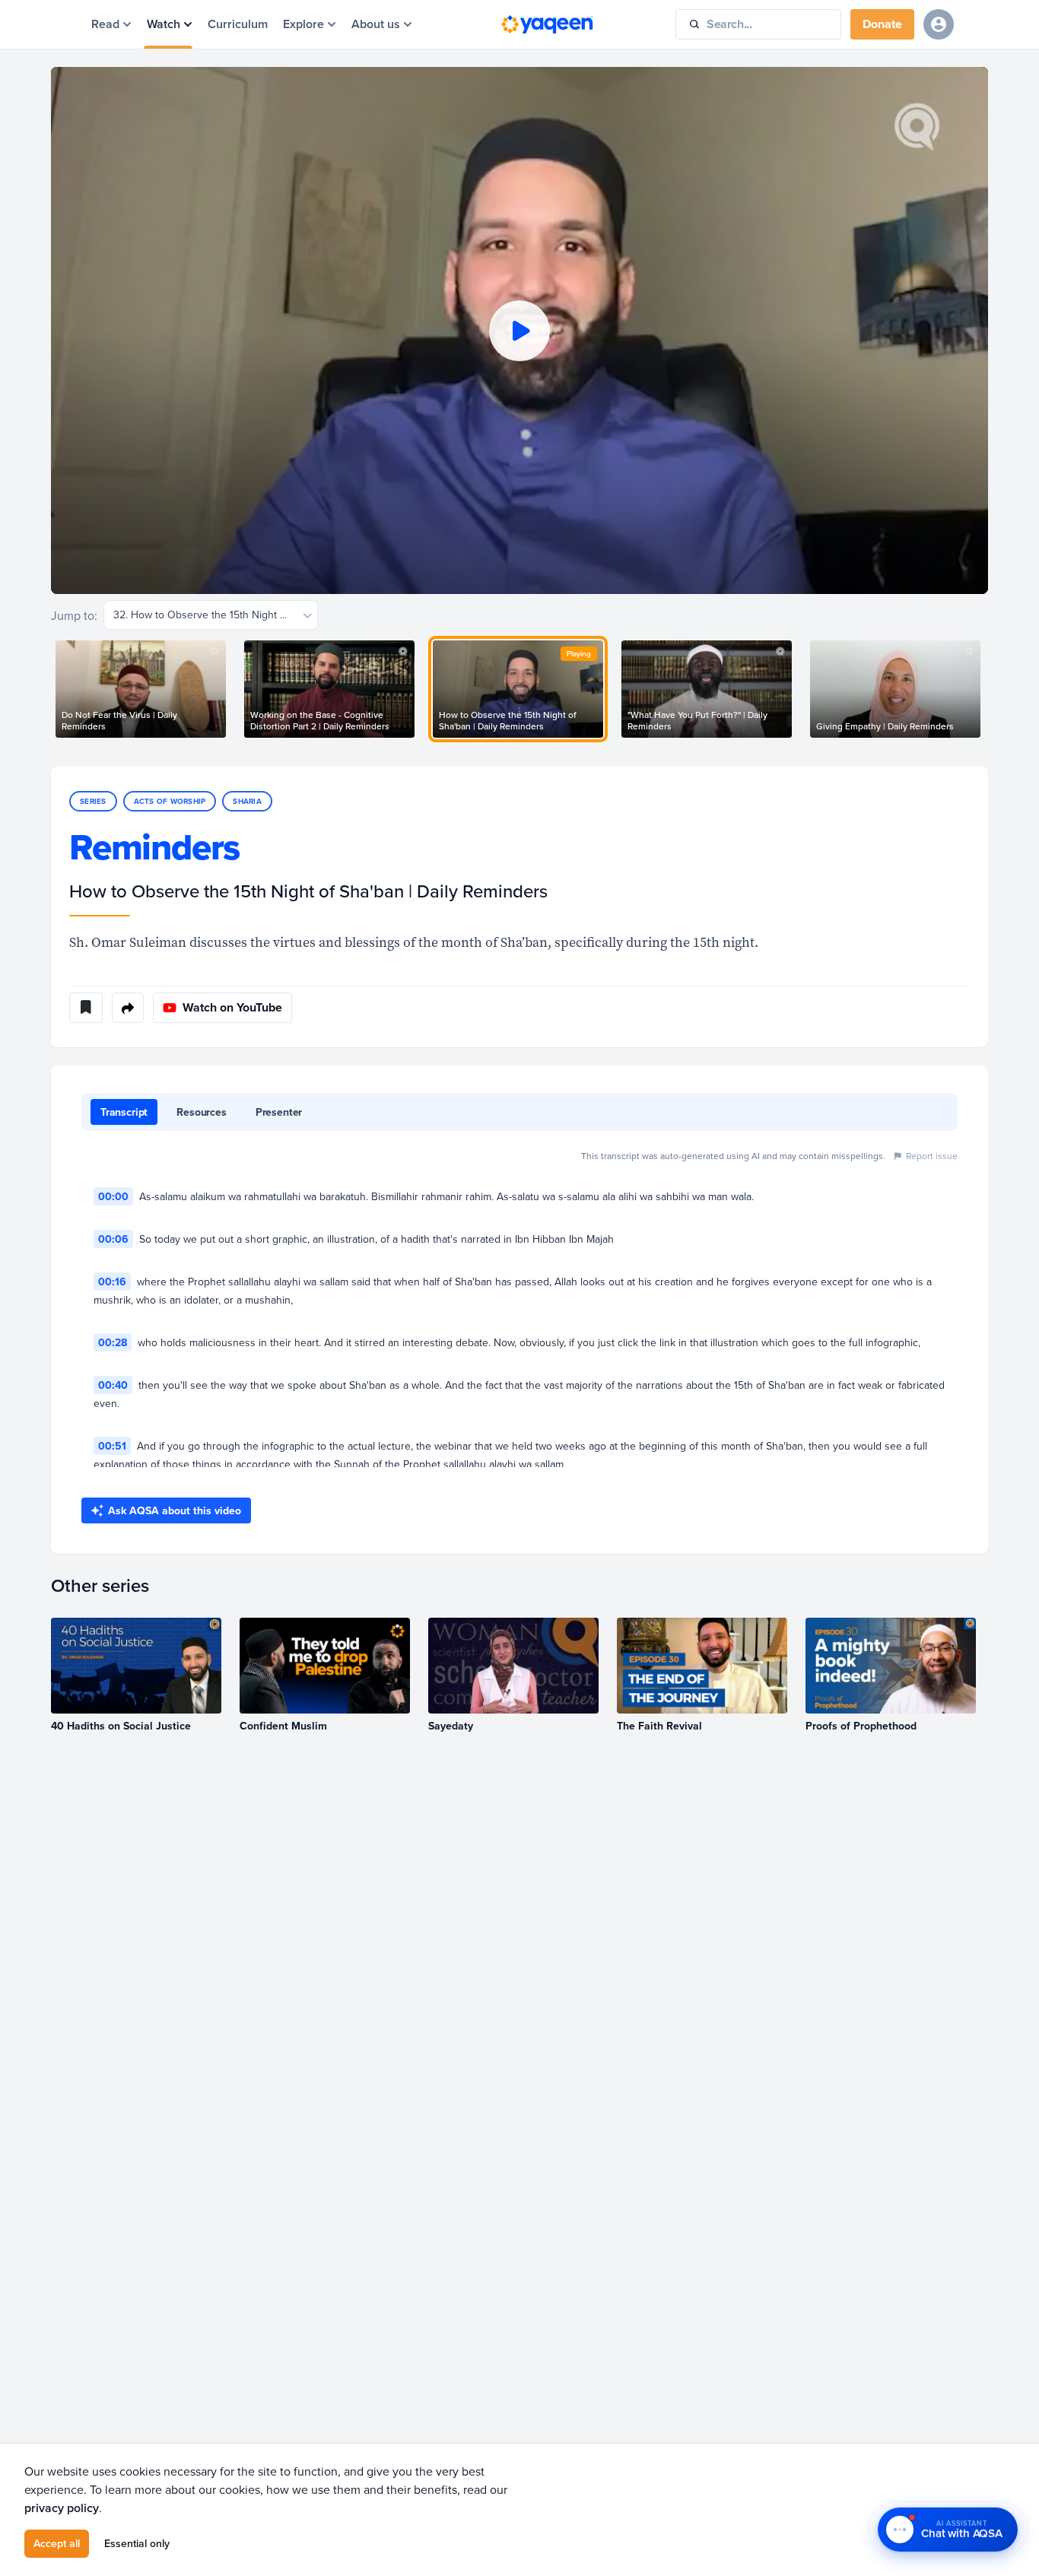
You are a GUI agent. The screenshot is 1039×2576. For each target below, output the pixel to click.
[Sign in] (939, 24)
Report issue (932, 1156)
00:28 (113, 1342)
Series (93, 801)
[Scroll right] (988, 689)
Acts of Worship (170, 801)
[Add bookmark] (86, 1008)
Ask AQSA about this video (175, 1510)
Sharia (247, 801)
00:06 (113, 1239)
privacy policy (62, 2508)
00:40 (113, 1385)
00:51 (112, 1446)
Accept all (57, 2543)
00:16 (112, 1282)
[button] (519, 330)
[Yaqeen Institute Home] (547, 24)
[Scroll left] (51, 689)
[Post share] (128, 1008)
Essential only (137, 2543)
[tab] (124, 1112)
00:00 (113, 1196)
